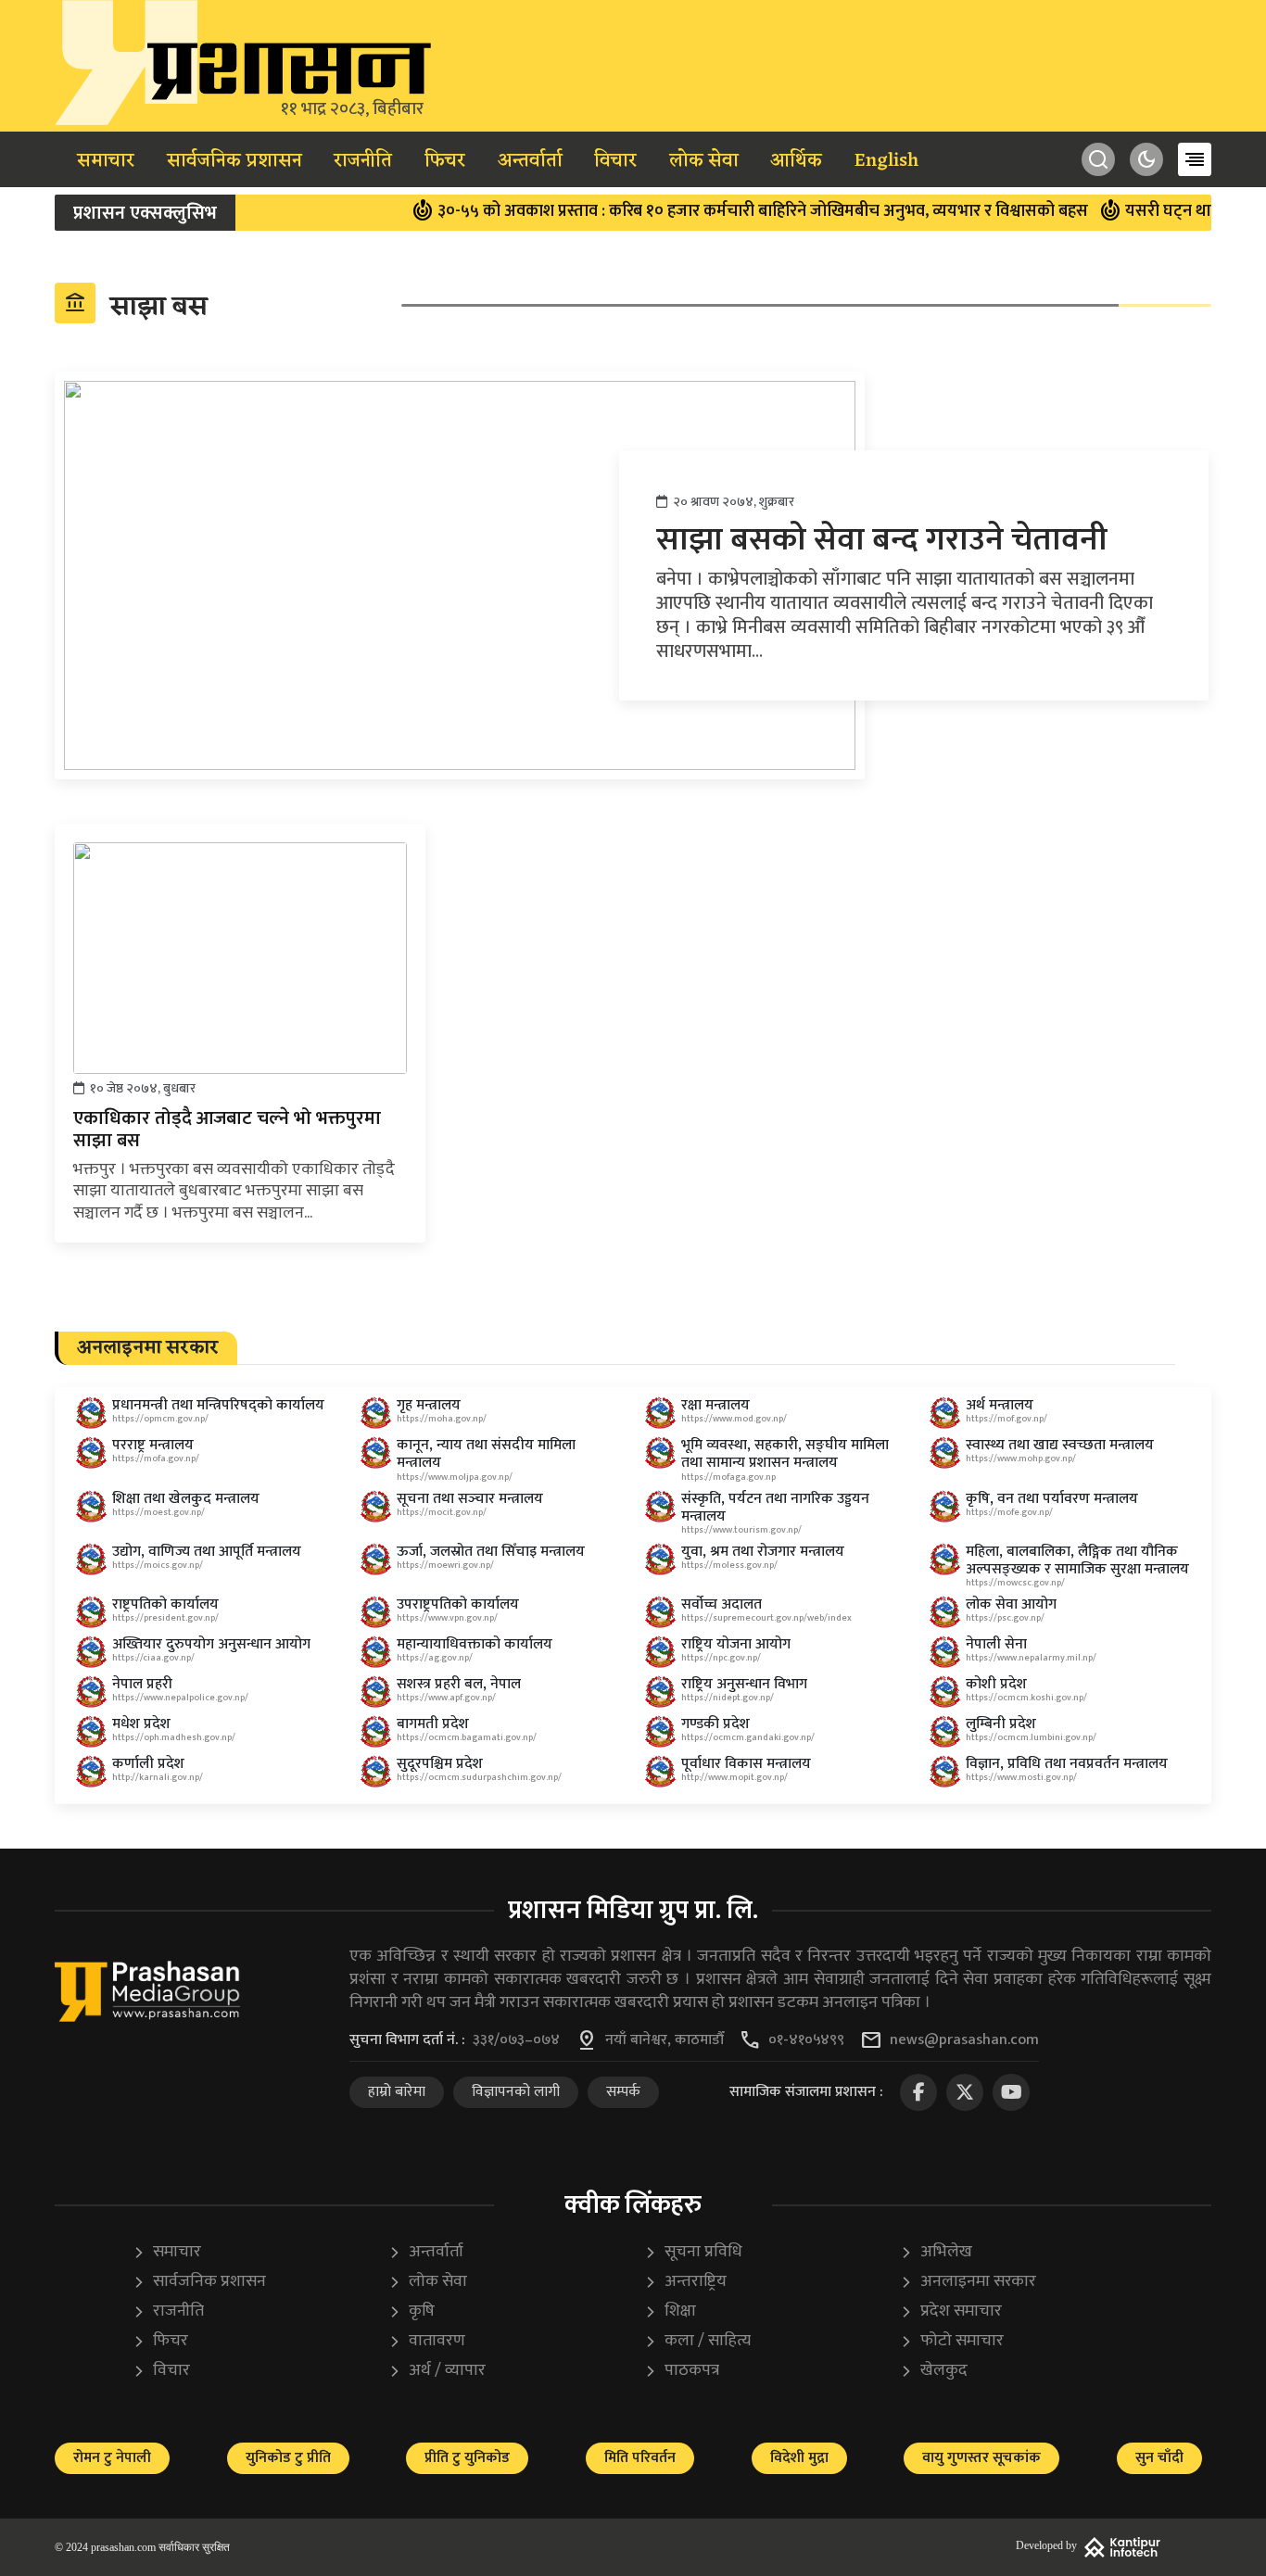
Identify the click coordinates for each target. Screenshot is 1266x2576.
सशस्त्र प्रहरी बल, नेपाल (459, 1684)
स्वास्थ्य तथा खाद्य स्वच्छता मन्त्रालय (1060, 1445)
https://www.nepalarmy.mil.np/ (1031, 1658)
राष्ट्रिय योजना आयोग (736, 1644)
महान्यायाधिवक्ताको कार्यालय (475, 1644)
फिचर (445, 161)
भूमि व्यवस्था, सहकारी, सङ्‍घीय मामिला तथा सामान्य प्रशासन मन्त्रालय (785, 1454)
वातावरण (427, 2341)
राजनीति (363, 161)
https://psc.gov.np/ (1005, 1618)
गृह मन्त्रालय (429, 1405)
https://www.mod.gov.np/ (734, 1419)
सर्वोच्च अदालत (722, 1604)
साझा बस (136, 306)
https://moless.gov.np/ (729, 1565)
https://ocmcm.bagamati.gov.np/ (467, 1737)
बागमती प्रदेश (433, 1724)
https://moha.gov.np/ (442, 1419)
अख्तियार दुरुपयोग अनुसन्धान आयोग (211, 1644)
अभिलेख (936, 2252)
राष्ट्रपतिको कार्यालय (165, 1604)
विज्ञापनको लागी (516, 2092)
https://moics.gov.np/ (158, 1565)
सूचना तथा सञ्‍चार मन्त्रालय (470, 1499)
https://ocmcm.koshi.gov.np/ (1026, 1698)
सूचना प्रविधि (693, 2252)
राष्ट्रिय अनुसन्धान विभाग (744, 1684)
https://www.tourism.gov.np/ (741, 1530)
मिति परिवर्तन (640, 2458)
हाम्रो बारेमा (397, 2092)
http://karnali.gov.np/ (158, 1777)
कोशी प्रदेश (996, 1684)
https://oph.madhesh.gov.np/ (174, 1737)
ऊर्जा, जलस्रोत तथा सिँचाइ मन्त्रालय (491, 1552)
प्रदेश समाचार (951, 2311)
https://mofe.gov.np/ (1009, 1512)
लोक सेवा (704, 161)
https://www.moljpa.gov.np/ (455, 1477)
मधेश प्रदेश (141, 1724)
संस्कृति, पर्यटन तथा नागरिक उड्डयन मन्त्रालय (775, 1508)
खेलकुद (934, 2371)
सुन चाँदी (1159, 2458)
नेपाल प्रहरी (142, 1684)
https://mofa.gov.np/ (156, 1458)
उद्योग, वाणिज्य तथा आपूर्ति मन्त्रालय (207, 1552)
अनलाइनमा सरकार (968, 2282)
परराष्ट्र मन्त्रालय (153, 1445)
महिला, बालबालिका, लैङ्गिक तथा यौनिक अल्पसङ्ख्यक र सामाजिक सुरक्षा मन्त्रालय (1077, 1560)
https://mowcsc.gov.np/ (1015, 1583)
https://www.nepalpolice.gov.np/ (180, 1698)
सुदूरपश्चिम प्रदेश (440, 1764)
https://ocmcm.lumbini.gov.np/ (1031, 1737)
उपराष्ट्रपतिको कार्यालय (458, 1604)
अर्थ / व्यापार (437, 2371)
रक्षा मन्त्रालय (715, 1405)
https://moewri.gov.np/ (445, 1565)
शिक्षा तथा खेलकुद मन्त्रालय (186, 1499)
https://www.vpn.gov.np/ (447, 1618)
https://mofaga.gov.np (728, 1477)
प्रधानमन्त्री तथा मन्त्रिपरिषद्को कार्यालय (218, 1405)
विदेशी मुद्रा (799, 2458)
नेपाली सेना (996, 1644)
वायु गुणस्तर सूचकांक (981, 2458)
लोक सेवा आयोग (1011, 1604)
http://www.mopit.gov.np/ (734, 1777)
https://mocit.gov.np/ (442, 1512)
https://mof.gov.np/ (1006, 1419)
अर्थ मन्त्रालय (1000, 1405)
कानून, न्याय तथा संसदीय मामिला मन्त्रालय (486, 1454)
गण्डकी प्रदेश (715, 1724)
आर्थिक (796, 161)
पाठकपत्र (682, 2371)
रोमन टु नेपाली (112, 2458)
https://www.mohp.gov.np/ (1021, 1458)
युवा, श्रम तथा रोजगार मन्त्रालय (763, 1552)
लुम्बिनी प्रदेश (1001, 1724)
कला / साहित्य (697, 2341)
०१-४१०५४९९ (806, 2040)
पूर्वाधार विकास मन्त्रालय (746, 1764)
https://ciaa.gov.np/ (153, 1658)
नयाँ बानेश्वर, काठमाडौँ (665, 2040)
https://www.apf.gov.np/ (446, 1698)
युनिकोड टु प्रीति (288, 2458)
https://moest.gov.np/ (158, 1512)
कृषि (411, 2311)
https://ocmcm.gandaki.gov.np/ (748, 1737)
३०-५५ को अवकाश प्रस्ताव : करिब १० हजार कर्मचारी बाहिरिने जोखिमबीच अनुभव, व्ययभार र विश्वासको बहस (730, 211)
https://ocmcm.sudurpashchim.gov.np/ (479, 1777)
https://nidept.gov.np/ (728, 1698)
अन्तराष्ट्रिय (685, 2282)
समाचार (106, 161)
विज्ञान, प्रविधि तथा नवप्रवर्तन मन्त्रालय (1067, 1764)
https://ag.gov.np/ (435, 1658)
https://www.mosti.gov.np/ (1021, 1777)
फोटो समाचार (952, 2341)
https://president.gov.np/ (165, 1618)
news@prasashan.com (964, 2040)
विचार (615, 161)
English (886, 161)
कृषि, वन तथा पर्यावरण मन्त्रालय (1052, 1499)
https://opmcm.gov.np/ (160, 1419)
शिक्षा (670, 2311)
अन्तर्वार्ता (530, 161)
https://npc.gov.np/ (721, 1658)
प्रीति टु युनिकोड (467, 2458)
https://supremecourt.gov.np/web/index (766, 1618)
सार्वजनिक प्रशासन (234, 161)
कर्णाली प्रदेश (148, 1764)
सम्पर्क (623, 2092)
